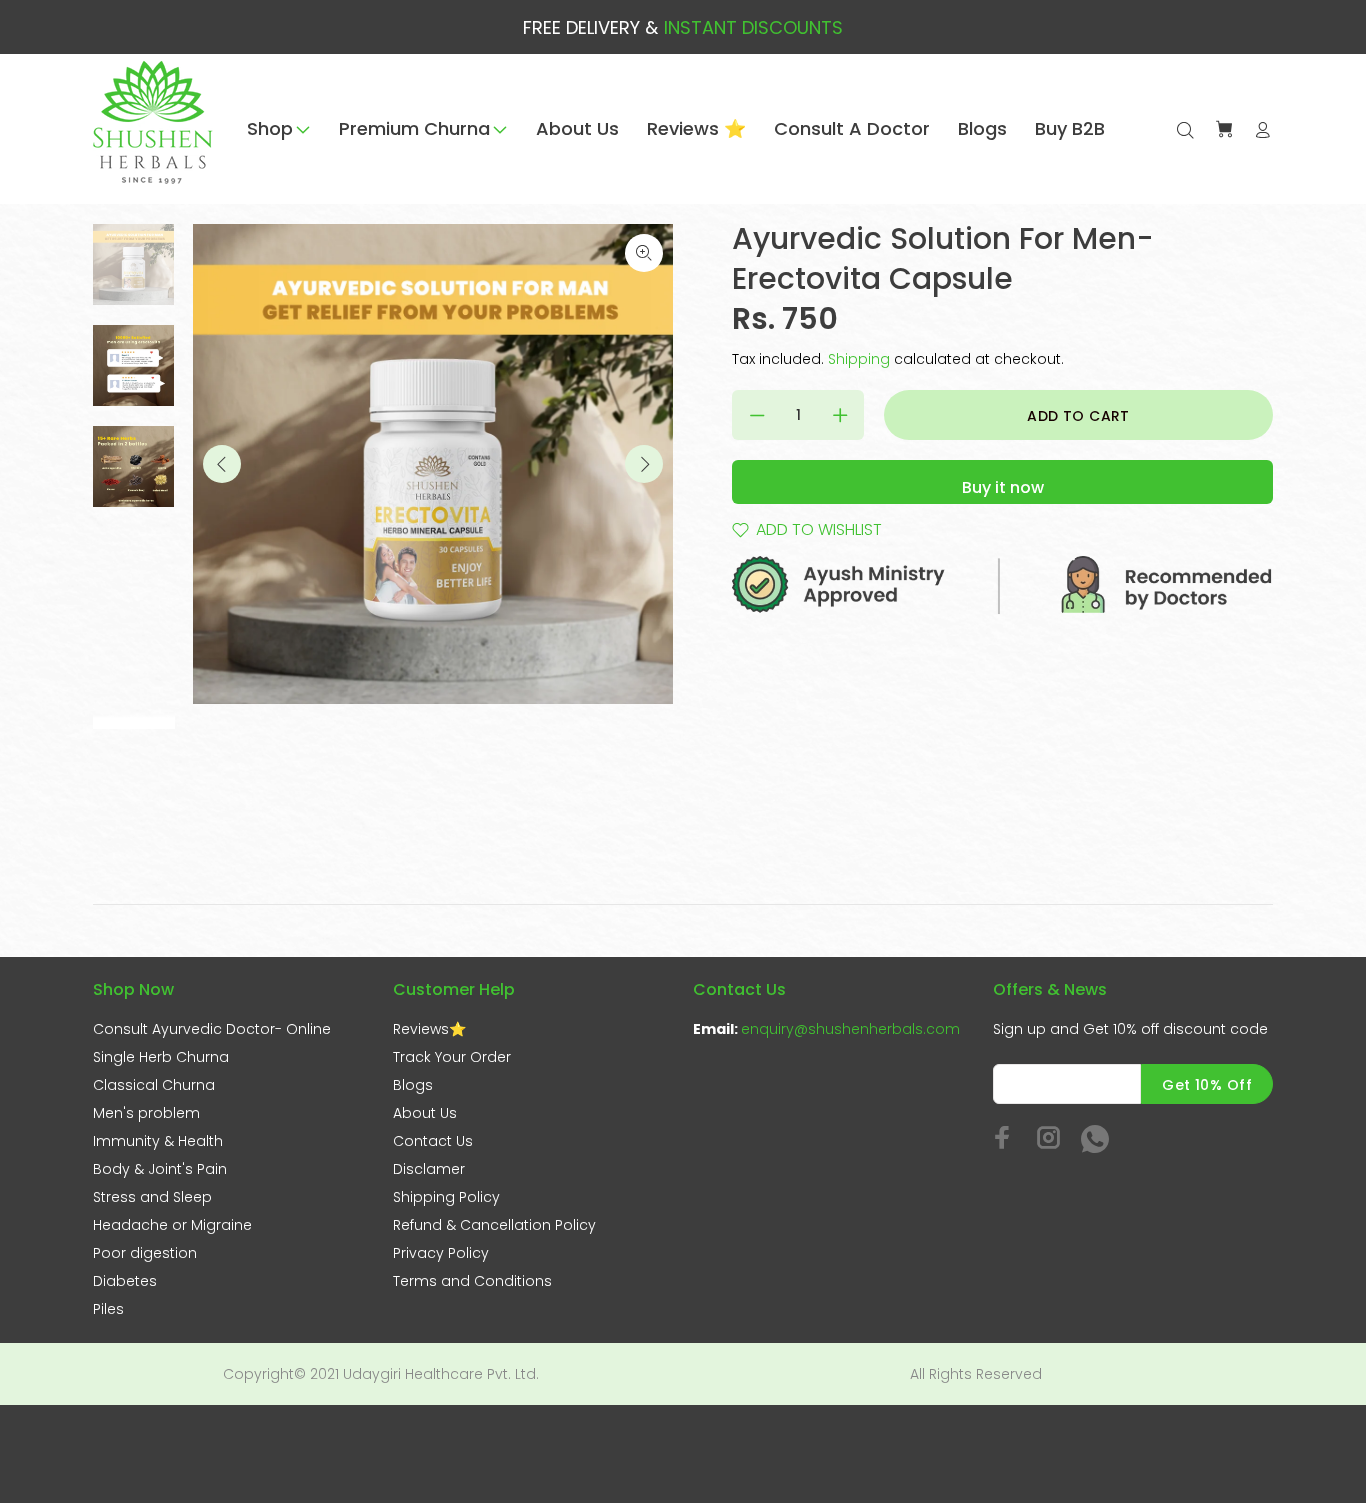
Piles (108, 1309)
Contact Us (433, 1141)
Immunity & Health (158, 1141)
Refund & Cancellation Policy (494, 1225)
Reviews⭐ (429, 1029)
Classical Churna (154, 1085)
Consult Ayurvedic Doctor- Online (212, 1029)
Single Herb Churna (161, 1057)
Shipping (859, 359)
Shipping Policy (446, 1197)
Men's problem (146, 1113)
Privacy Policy (441, 1253)
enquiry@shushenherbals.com (850, 1029)
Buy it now (1003, 487)
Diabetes (125, 1281)
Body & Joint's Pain (160, 1169)
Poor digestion (145, 1253)
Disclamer (429, 1169)
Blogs (413, 1085)
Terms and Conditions (472, 1281)
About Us (425, 1113)
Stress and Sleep (152, 1197)
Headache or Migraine (172, 1225)
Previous (222, 464)
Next (644, 464)
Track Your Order (452, 1057)
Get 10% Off (1207, 1085)
